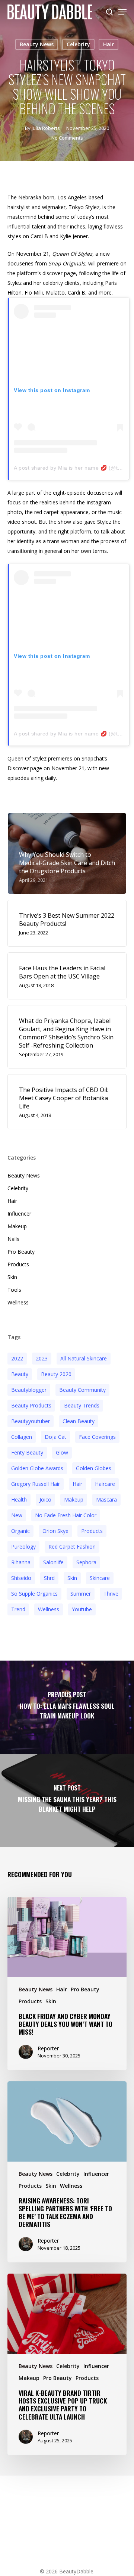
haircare (105, 1484)
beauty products (31, 1405)
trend (18, 1609)
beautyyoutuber (31, 1421)
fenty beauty (27, 1452)
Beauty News (37, 44)
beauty (20, 1374)
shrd (49, 1578)
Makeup (17, 1226)
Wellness (18, 1302)
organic (20, 1531)
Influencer (19, 1214)
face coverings (97, 1437)
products (92, 1531)
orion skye (55, 1531)
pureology (23, 1547)
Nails (13, 1239)
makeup (74, 1499)
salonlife (53, 1562)
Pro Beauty (21, 1252)
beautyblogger (29, 1390)
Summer (81, 1594)
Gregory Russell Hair (36, 1484)
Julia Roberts (46, 128)
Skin (12, 1277)
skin (72, 1578)
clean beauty (79, 1421)
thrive (111, 1594)
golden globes (94, 1468)
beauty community (82, 1390)
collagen (22, 1437)
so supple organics (34, 1594)
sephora (86, 1562)
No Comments (67, 138)
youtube (82, 1609)
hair (77, 1484)
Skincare (100, 1578)
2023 (42, 1358)
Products (18, 1264)
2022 (17, 1358)
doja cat (55, 1437)
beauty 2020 (56, 1374)
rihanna (21, 1562)
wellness (49, 1609)
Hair (109, 44)
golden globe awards (37, 1468)
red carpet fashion (72, 1547)
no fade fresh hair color (66, 1515)
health (19, 1499)
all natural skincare (84, 1358)
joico (45, 1499)
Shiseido (21, 1578)
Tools (14, 1290)
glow (62, 1452)
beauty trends (82, 1405)
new (17, 1515)
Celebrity (78, 44)
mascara (106, 1499)
